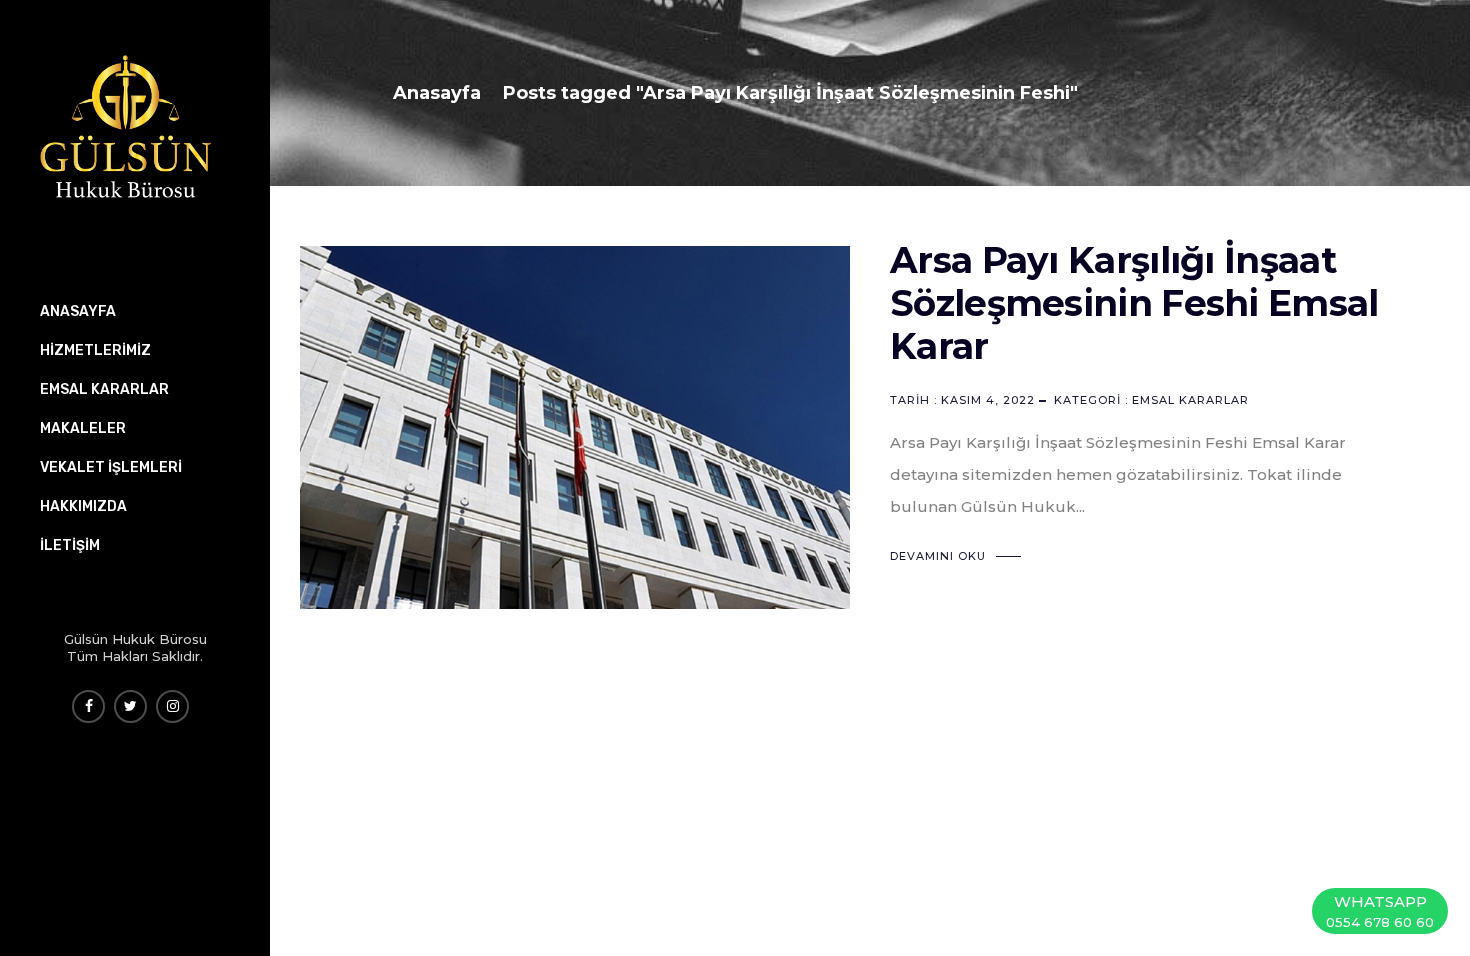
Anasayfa (437, 93)
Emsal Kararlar (1190, 400)
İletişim (70, 545)
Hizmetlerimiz (95, 350)
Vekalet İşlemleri (111, 467)
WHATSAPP (1380, 911)
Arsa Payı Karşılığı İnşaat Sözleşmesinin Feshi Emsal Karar (1134, 303)
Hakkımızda (83, 506)
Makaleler (83, 428)
